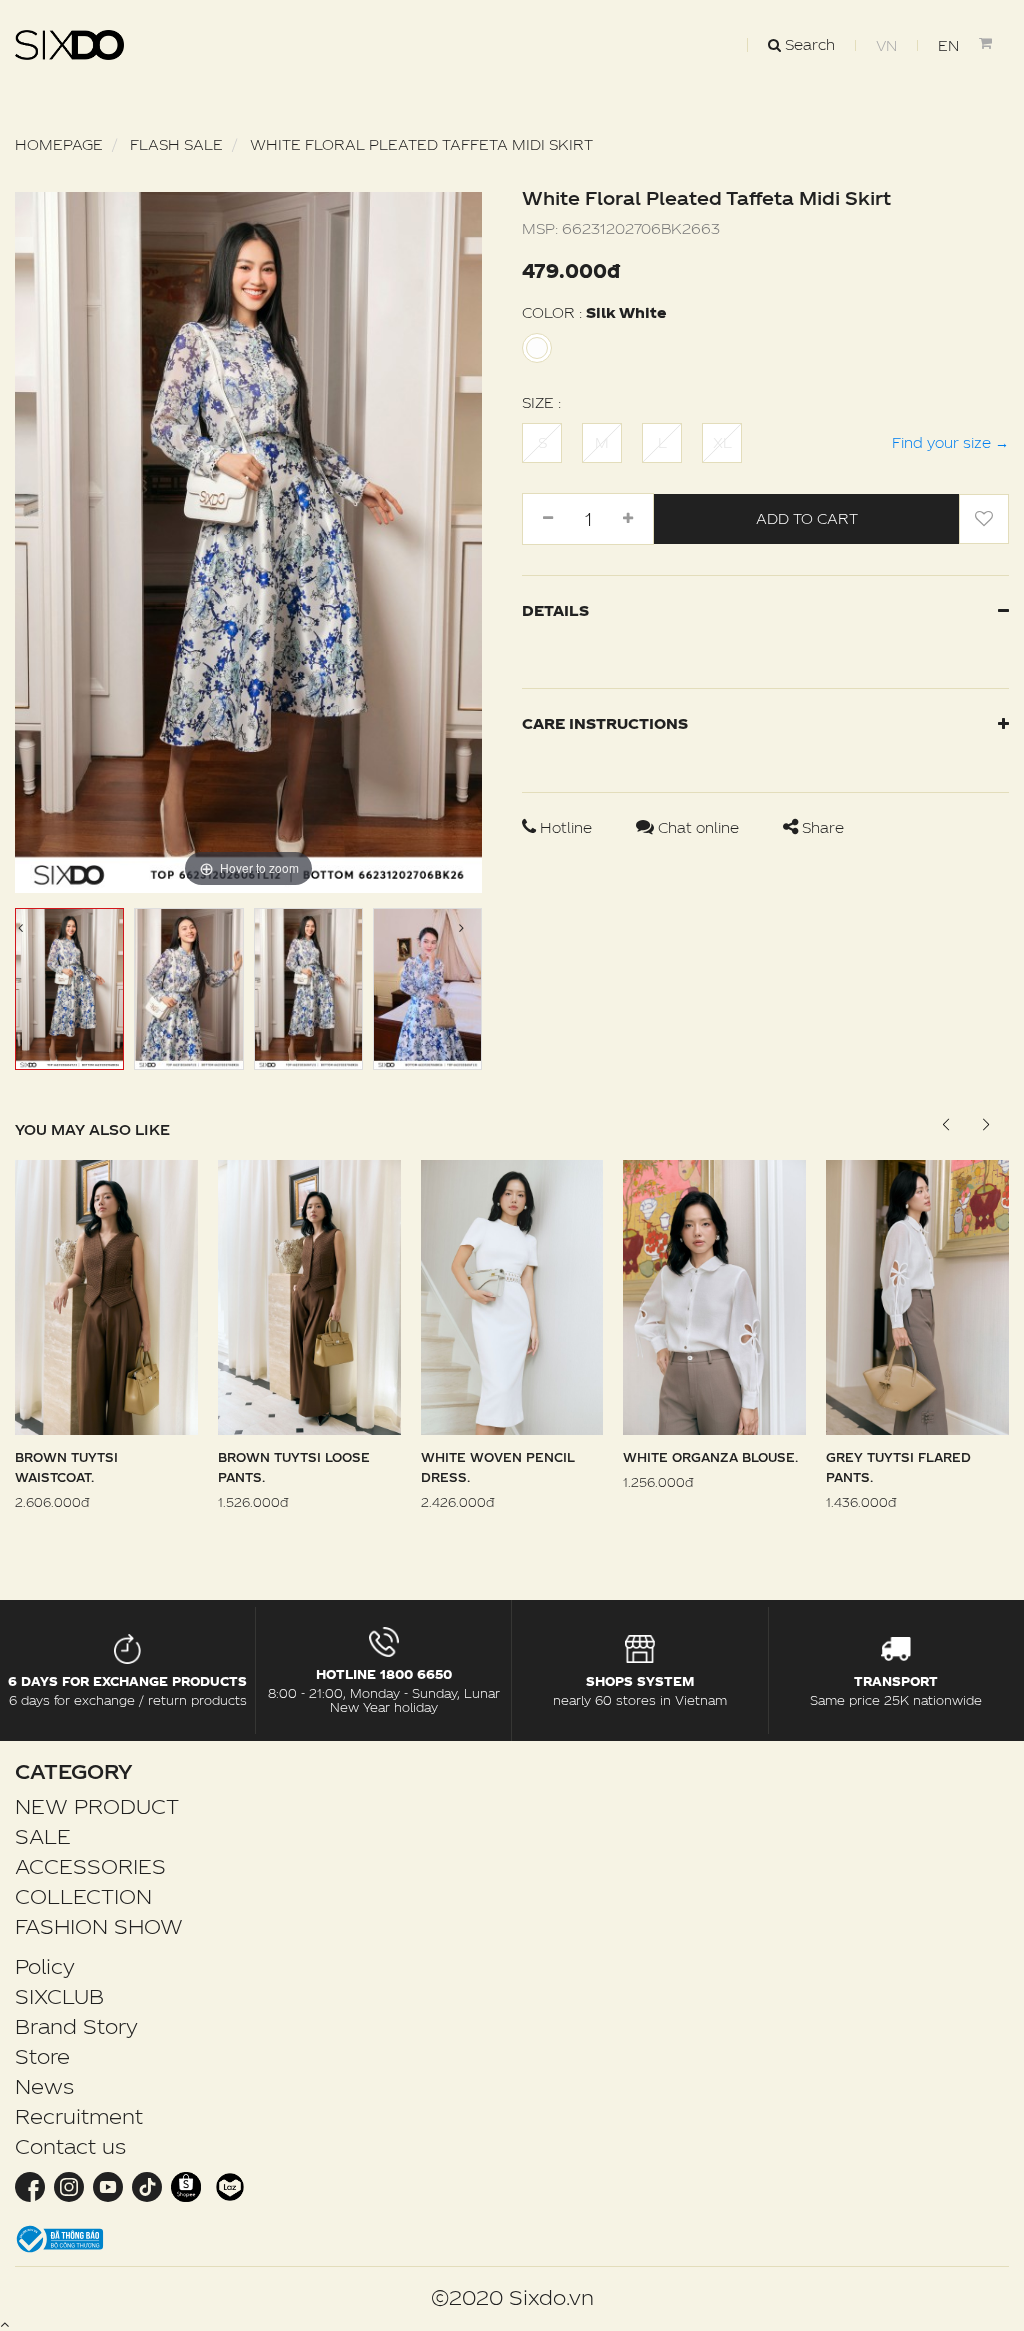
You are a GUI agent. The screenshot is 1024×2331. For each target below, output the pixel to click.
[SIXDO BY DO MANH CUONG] (69, 45)
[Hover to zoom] (248, 540)
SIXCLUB (59, 1996)
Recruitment (79, 2116)
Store (42, 2056)
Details (555, 610)
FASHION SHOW (99, 1926)
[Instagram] (68, 2185)
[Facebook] (32, 2185)
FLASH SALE (176, 144)
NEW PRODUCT (97, 1806)
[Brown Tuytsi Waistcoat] (106, 1295)
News (44, 2086)
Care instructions (605, 723)
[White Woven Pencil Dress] (512, 1295)
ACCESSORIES (90, 1866)
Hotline (566, 827)
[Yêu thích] (984, 519)
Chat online (698, 827)
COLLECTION (83, 1896)
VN (886, 45)
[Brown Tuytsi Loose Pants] (309, 1295)
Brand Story (76, 2026)
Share (821, 827)
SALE (43, 1836)
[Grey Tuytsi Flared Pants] (917, 1295)
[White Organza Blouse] (714, 1295)
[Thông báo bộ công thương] (60, 2237)
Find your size (950, 442)
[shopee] (185, 2185)
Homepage (59, 144)
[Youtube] (107, 2185)
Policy (45, 1966)
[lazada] (227, 2185)
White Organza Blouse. (710, 1457)
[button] (985, 1125)
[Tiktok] (146, 2185)
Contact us (70, 2146)
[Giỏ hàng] (994, 43)
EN (948, 45)
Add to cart (807, 518)
